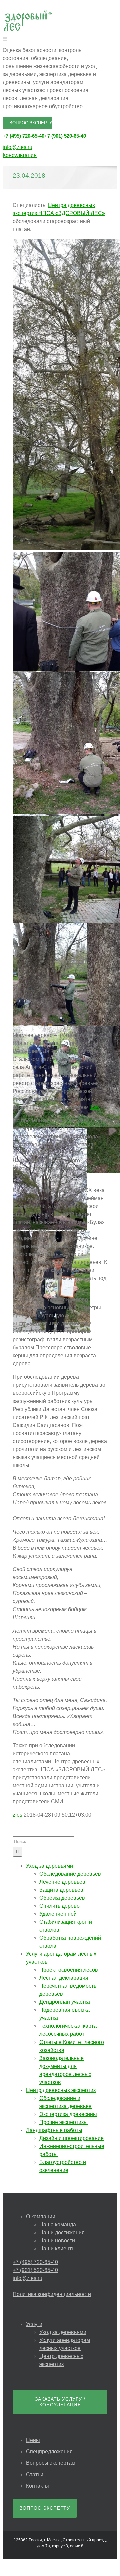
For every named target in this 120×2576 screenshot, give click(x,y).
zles (17, 1815)
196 (94, 1107)
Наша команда (58, 2225)
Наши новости (57, 2241)
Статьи (35, 2474)
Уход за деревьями (63, 2332)
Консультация (20, 155)
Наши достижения (62, 2233)
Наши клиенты (57, 2249)
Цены (33, 2440)
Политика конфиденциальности (52, 2294)
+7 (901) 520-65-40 (65, 136)
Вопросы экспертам (51, 2463)
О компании (41, 2217)
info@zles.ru (17, 147)
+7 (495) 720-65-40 (23, 136)
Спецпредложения (49, 2452)
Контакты (37, 2486)
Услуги (34, 2324)
